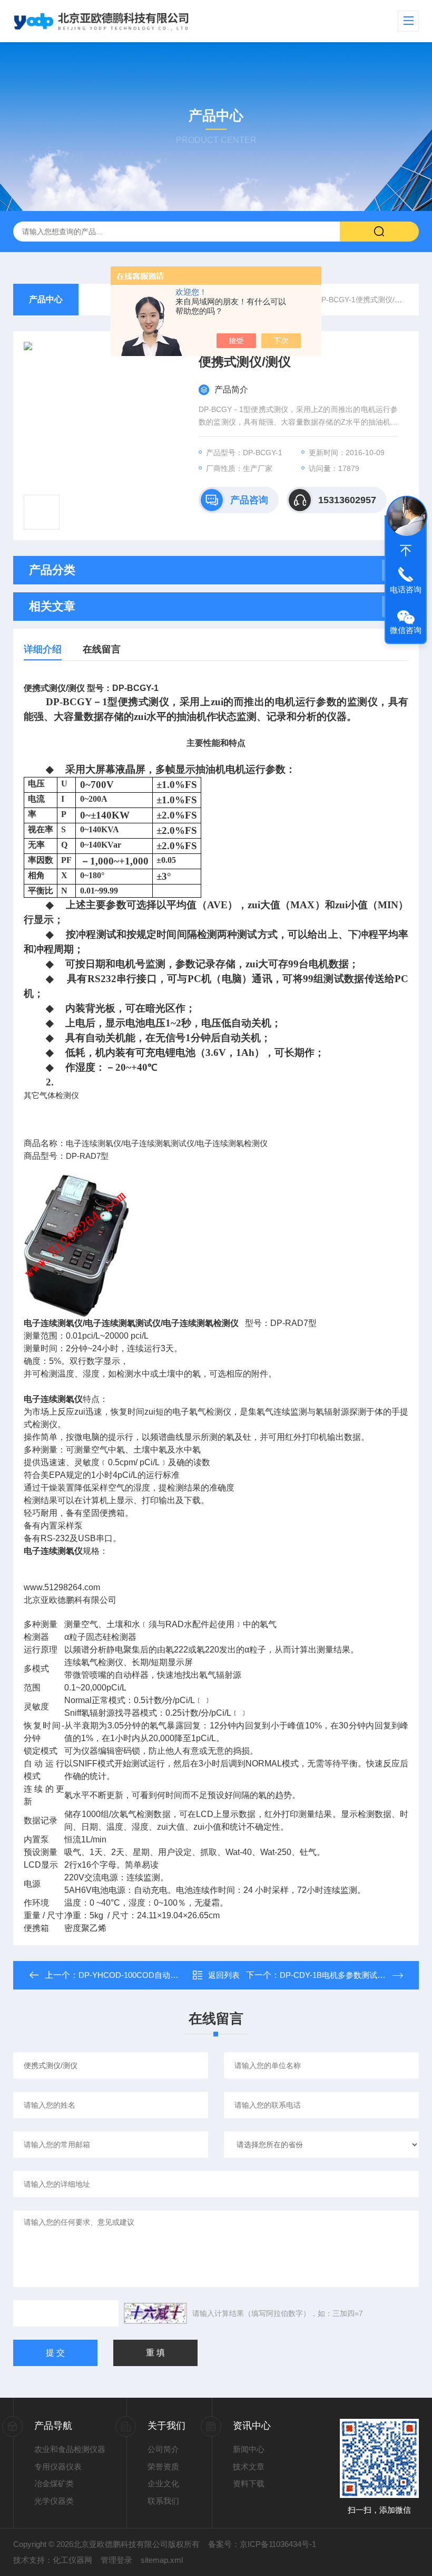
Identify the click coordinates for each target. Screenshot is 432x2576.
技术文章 (249, 2467)
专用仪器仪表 (58, 2467)
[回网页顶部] (406, 551)
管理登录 (116, 2560)
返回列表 (224, 1975)
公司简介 (163, 2449)
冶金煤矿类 (54, 2483)
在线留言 (102, 649)
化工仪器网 (72, 2560)
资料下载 (249, 2483)
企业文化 (163, 2483)
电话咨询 (406, 589)
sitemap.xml (162, 2560)
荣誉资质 (163, 2467)
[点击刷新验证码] (155, 2313)
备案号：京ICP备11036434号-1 (262, 2544)
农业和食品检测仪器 (70, 2449)
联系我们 (163, 2501)
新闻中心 (249, 2449)
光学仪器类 (54, 2501)
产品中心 (46, 299)
